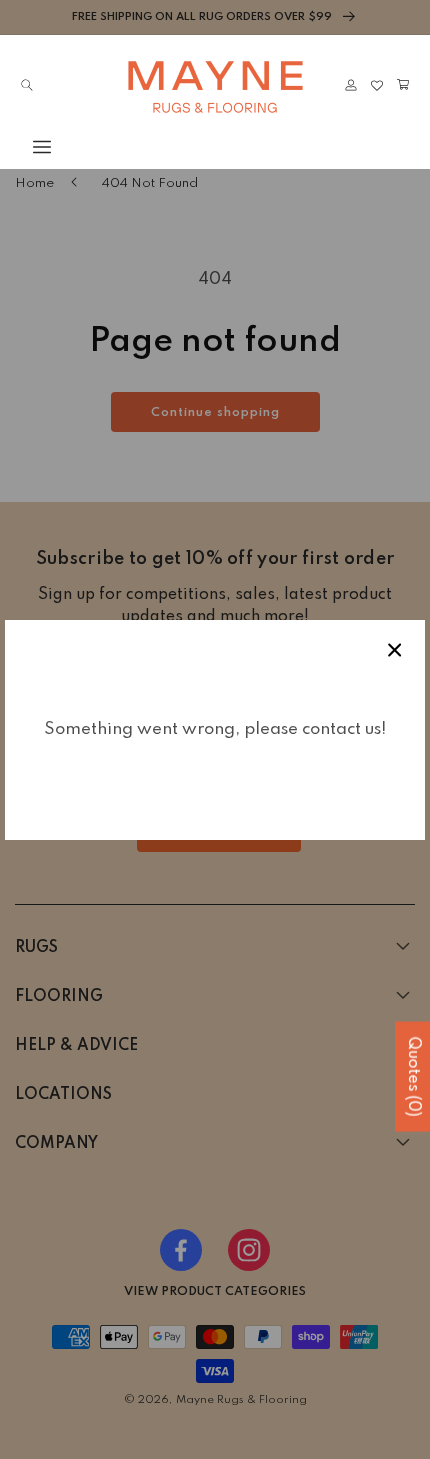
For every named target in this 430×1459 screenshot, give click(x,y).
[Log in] (351, 85)
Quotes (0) (413, 1077)
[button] (27, 147)
